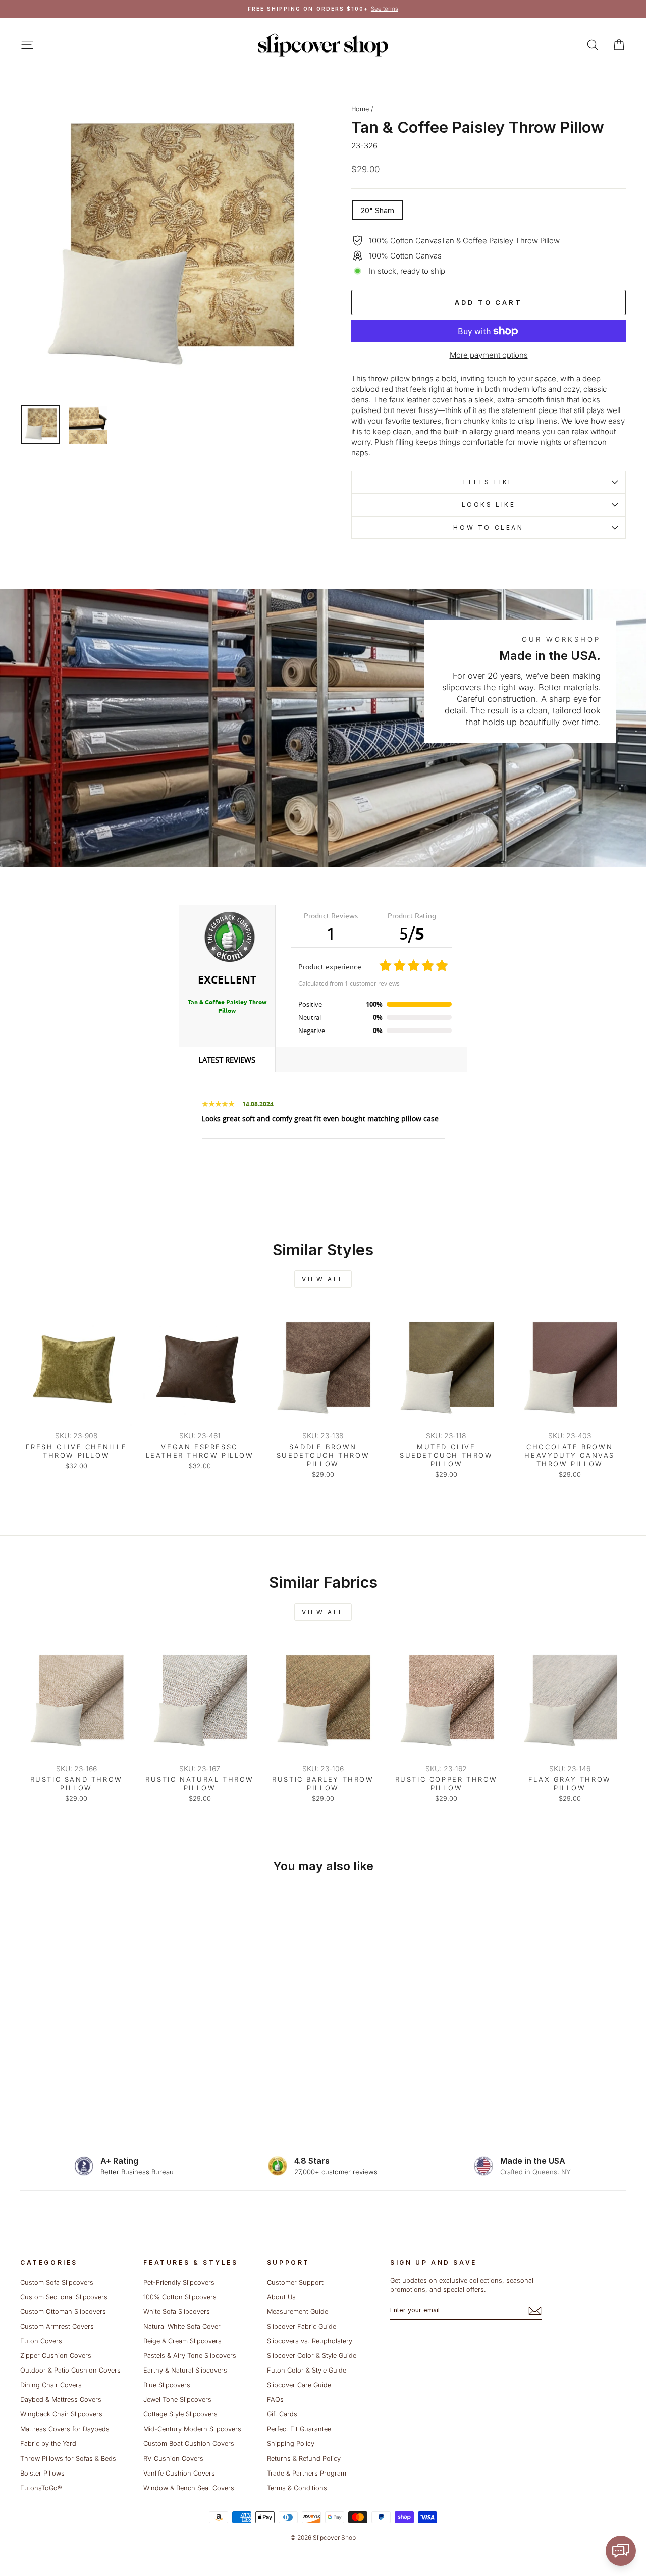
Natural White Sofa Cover (182, 2326)
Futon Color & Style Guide (307, 2370)
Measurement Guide (298, 2312)
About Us (281, 2297)
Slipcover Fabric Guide (302, 2326)
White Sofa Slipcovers (177, 2312)
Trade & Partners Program (307, 2473)
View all (323, 1279)
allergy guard (492, 431)
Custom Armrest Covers (57, 2326)
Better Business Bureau (137, 2172)
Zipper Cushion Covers (56, 2356)
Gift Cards (282, 2414)
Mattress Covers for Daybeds (65, 2429)
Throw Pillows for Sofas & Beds (68, 2459)
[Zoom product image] (169, 248)
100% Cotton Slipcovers (180, 2297)
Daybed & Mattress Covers (61, 2400)
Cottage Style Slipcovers (180, 2414)
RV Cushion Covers (173, 2459)
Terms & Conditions (297, 2488)
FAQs (275, 2400)
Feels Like (489, 482)
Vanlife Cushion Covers (179, 2473)
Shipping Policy (291, 2443)
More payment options (489, 355)
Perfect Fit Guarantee (299, 2429)
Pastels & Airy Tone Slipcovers (190, 2356)
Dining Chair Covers (51, 2385)
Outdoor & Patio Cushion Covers (70, 2370)
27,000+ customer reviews (336, 2172)
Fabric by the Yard (48, 2443)
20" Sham (378, 210)
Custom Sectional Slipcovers (64, 2297)
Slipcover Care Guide (299, 2385)
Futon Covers (41, 2341)
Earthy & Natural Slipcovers (185, 2370)
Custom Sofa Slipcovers (57, 2282)
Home (360, 109)
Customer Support (295, 2282)
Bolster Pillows (42, 2473)
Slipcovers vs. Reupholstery (310, 2341)
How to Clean (488, 527)
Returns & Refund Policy (304, 2459)
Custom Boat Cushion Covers (189, 2443)
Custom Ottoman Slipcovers (63, 2312)
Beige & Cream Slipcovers (182, 2341)
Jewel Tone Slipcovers (177, 2400)
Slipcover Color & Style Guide (312, 2356)
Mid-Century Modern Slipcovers (192, 2429)
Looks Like (489, 505)
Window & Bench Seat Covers (189, 2488)
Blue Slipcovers (167, 2385)
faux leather (410, 400)
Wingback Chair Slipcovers (61, 2414)
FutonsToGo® (41, 2488)
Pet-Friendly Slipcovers (179, 2282)
